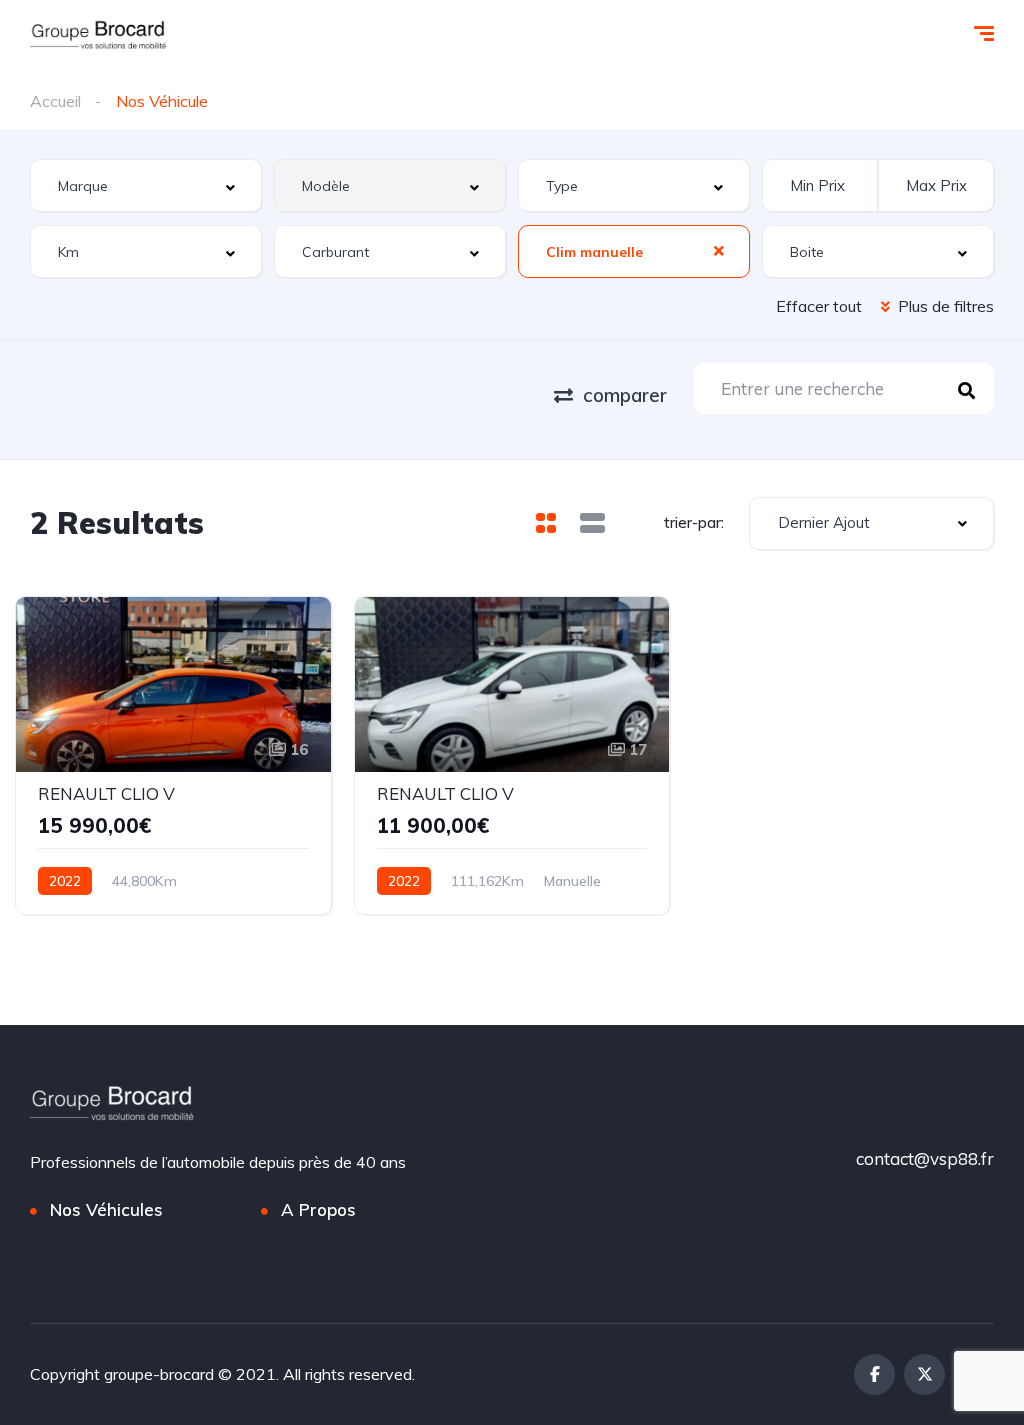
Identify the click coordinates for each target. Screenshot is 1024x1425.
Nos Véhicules (106, 1209)
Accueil (55, 101)
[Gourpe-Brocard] (98, 35)
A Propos (318, 1209)
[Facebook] (874, 1374)
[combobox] (146, 185)
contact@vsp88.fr (925, 1158)
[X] (924, 1374)
